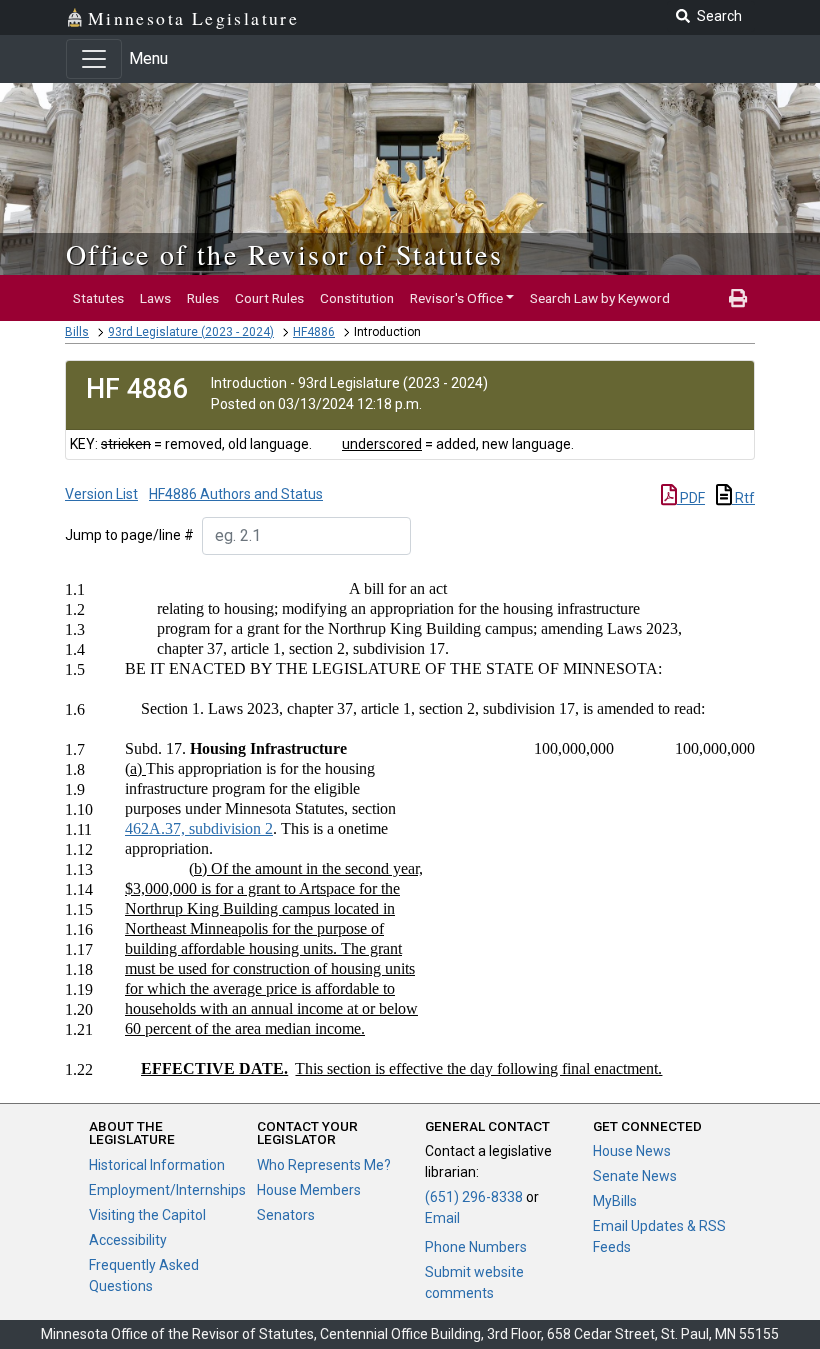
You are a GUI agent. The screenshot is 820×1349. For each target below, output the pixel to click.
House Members (309, 1190)
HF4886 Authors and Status (236, 494)
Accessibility (128, 1240)
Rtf (743, 498)
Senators (286, 1215)
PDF (691, 498)
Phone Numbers (476, 1247)
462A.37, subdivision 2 (199, 828)
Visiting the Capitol (147, 1215)
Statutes (98, 298)
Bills (77, 332)
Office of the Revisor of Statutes (284, 254)
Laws (155, 298)
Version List (101, 494)
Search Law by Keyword (600, 298)
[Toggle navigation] (94, 59)
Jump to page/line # (129, 535)
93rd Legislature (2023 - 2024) (191, 332)
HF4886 (314, 332)
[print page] (738, 298)
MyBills (615, 1201)
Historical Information (157, 1165)
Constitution (357, 298)
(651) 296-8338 (474, 1197)
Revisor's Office (456, 298)
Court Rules (269, 298)
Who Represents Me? (324, 1165)
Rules (203, 298)
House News (632, 1151)
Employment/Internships (167, 1190)
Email (442, 1218)
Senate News (635, 1176)
